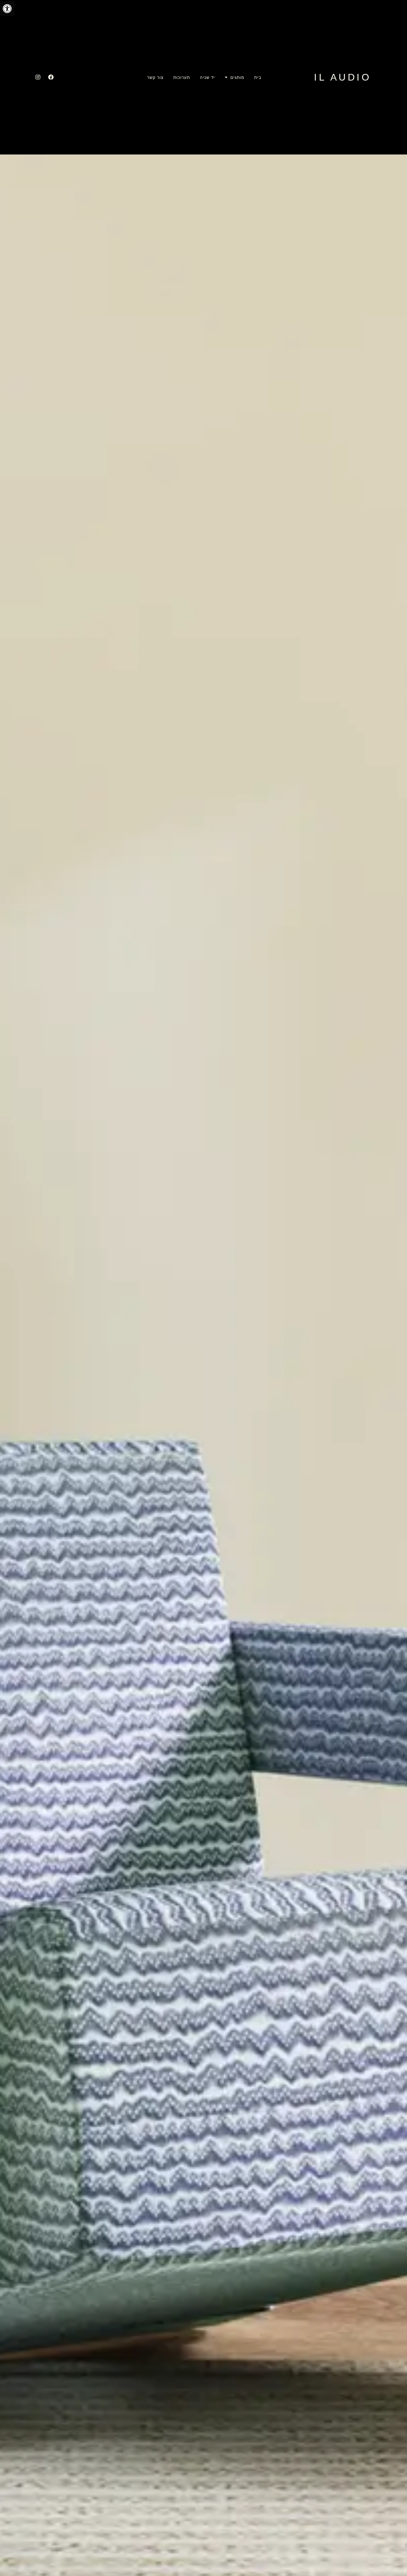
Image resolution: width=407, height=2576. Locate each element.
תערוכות (182, 77)
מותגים (237, 77)
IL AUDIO (342, 77)
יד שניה (207, 77)
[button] (7, 9)
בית (258, 77)
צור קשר (155, 77)
